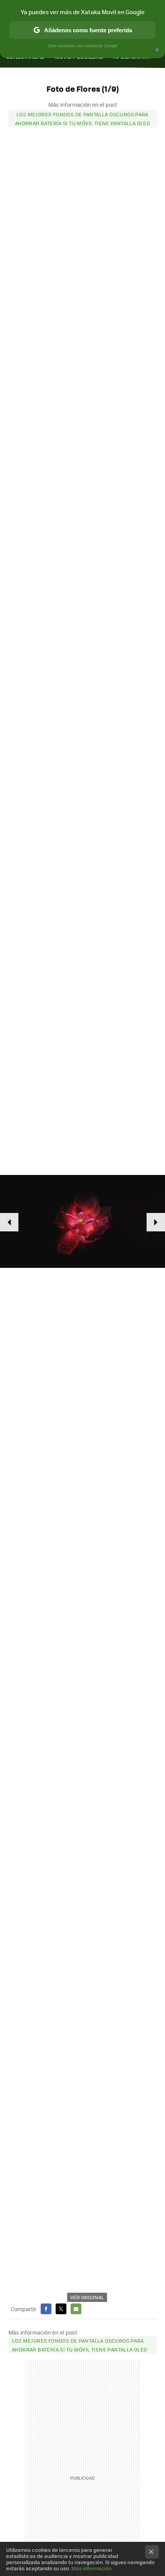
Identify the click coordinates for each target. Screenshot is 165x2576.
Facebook (46, 2309)
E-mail (76, 2309)
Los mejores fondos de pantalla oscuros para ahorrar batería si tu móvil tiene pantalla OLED (82, 119)
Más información (92, 2568)
